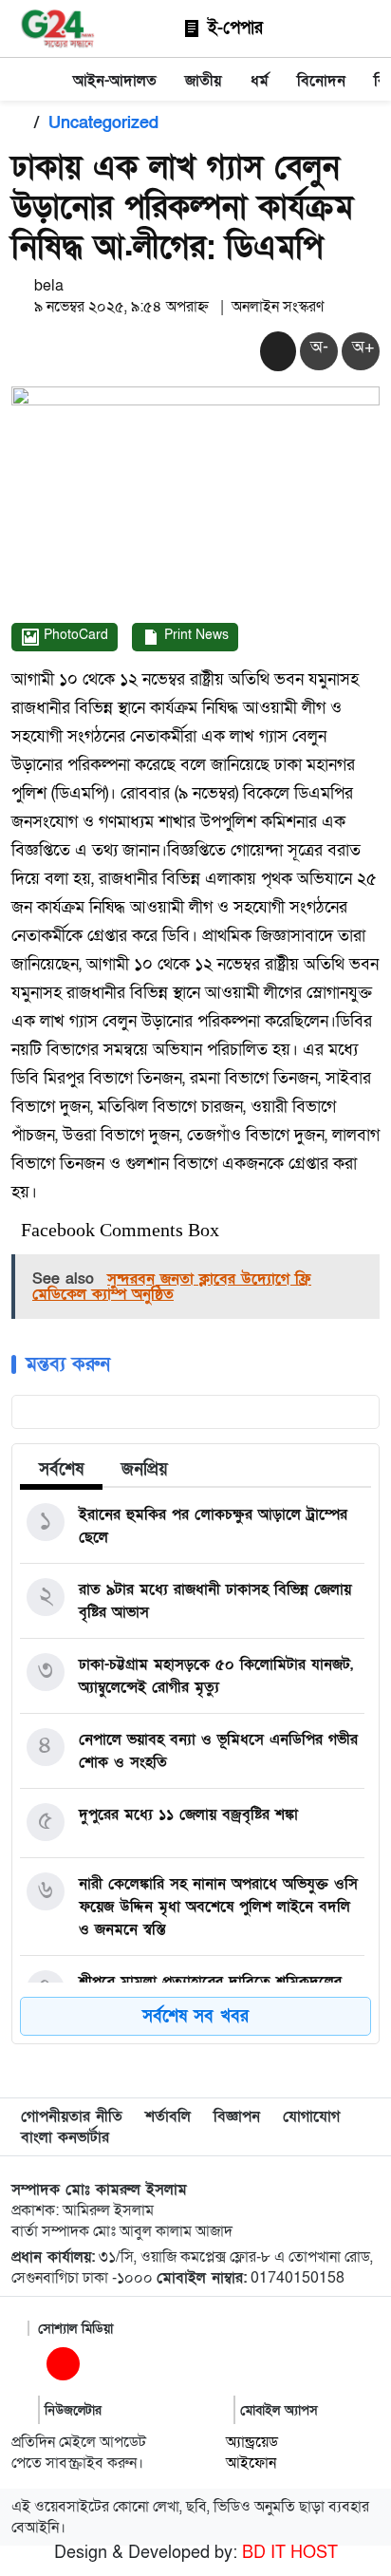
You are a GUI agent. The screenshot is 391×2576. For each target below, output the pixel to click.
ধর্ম (260, 80)
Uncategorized (103, 123)
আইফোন (251, 2463)
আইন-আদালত (115, 80)
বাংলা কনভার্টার (65, 2137)
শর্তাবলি (168, 2116)
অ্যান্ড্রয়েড (252, 2442)
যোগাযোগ (311, 2116)
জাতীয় (203, 80)
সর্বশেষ (61, 1469)
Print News (195, 635)
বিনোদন (321, 80)
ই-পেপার (232, 28)
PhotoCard (74, 635)
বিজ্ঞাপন (237, 2116)
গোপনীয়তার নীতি (72, 2116)
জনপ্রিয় (145, 1469)
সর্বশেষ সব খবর (195, 2016)
